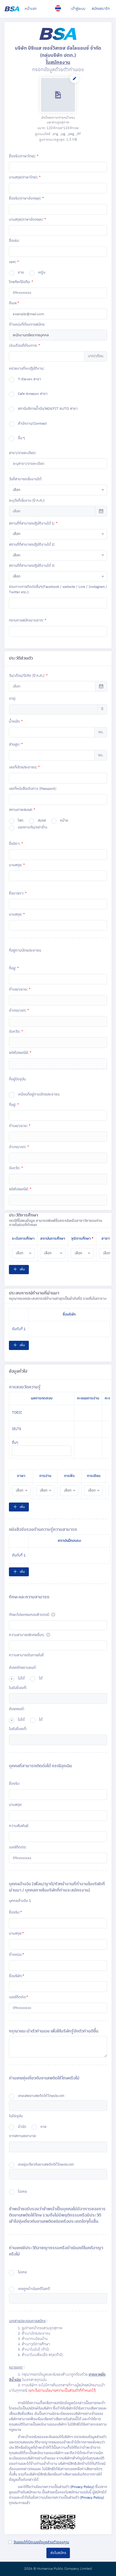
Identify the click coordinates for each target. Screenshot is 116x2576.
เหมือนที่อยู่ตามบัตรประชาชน (39, 1095)
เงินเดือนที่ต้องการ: (24, 346)
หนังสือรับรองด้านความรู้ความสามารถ (43, 1529)
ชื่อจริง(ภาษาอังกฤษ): (26, 198)
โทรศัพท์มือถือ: (21, 282)
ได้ (41, 1679)
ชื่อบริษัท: (17, 1976)
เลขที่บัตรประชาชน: (24, 767)
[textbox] (27, 1625)
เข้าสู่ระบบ (78, 9)
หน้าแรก (31, 9)
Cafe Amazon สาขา (33, 394)
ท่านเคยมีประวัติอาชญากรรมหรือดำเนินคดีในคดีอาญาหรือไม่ (56, 2251)
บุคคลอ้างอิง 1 (20, 1901)
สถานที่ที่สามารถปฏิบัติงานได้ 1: (33, 523)
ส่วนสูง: (16, 744)
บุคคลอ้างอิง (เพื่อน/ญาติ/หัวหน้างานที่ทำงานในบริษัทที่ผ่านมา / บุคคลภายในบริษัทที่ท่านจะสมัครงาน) (57, 1887)
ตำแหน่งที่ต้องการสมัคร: (27, 325)
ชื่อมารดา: (18, 893)
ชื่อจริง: (15, 1784)
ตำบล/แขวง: (20, 989)
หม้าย (64, 821)
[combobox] (58, 490)
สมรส (42, 821)
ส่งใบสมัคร (58, 2553)
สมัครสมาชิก (101, 9)
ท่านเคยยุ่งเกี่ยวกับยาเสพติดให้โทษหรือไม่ (44, 2078)
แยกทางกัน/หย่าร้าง (33, 828)
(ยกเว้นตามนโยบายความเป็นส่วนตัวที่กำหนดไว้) (62, 2391)
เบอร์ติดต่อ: (18, 1847)
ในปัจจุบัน (16, 2116)
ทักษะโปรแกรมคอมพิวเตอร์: (30, 1615)
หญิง (42, 273)
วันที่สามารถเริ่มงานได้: (26, 479)
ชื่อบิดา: (16, 844)
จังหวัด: (16, 1032)
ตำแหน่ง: (17, 1955)
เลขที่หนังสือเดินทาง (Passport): (33, 789)
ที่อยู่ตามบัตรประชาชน (25, 951)
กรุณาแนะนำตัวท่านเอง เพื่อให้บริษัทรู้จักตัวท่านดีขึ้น (54, 2031)
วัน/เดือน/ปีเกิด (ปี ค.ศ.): (28, 676)
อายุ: (12, 699)
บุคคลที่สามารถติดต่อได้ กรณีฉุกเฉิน (40, 1766)
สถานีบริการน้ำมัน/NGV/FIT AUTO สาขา (48, 409)
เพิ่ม (22, 1269)
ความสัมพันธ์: (19, 1826)
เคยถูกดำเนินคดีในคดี (34, 2289)
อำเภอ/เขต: (19, 1011)
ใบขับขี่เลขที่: (18, 1688)
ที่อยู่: (14, 968)
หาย (43, 2127)
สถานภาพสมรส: (22, 810)
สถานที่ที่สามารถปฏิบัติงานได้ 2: (32, 545)
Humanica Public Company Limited (64, 2569)
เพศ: (14, 262)
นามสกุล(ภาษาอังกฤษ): (27, 220)
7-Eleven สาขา (29, 379)
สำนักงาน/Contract (32, 424)
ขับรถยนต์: (17, 1709)
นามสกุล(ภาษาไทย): (25, 177)
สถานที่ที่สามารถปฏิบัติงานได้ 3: (32, 566)
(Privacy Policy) (82, 2487)
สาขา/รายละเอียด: (23, 453)
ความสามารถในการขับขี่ (26, 1655)
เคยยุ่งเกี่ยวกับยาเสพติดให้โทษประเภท (46, 2165)
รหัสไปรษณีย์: (20, 1053)
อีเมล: (14, 303)
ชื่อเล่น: (14, 241)
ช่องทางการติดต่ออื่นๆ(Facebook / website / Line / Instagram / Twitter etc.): (58, 590)
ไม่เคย (22, 2192)
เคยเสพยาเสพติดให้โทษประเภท (41, 2096)
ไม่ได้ (21, 1679)
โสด (21, 821)
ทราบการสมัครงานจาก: (28, 620)
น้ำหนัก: (16, 722)
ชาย (21, 273)
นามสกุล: (17, 865)
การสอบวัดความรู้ (25, 1387)
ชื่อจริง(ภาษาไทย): (24, 156)
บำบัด (22, 2127)
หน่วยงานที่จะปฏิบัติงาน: (27, 369)
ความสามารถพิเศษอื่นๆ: (27, 1635)
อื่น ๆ (21, 438)
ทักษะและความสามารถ (29, 1597)
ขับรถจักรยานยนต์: (23, 1668)
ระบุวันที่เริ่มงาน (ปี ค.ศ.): (27, 501)
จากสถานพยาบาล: (23, 2136)
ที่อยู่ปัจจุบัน (17, 1079)
